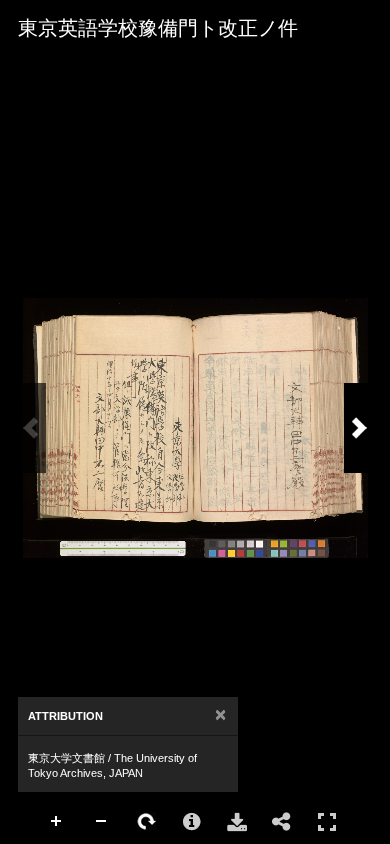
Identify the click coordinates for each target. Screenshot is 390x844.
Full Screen (327, 822)
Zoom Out (102, 822)
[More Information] (192, 822)
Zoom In (57, 822)
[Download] (237, 822)
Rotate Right (147, 822)
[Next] (359, 428)
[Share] (282, 822)
